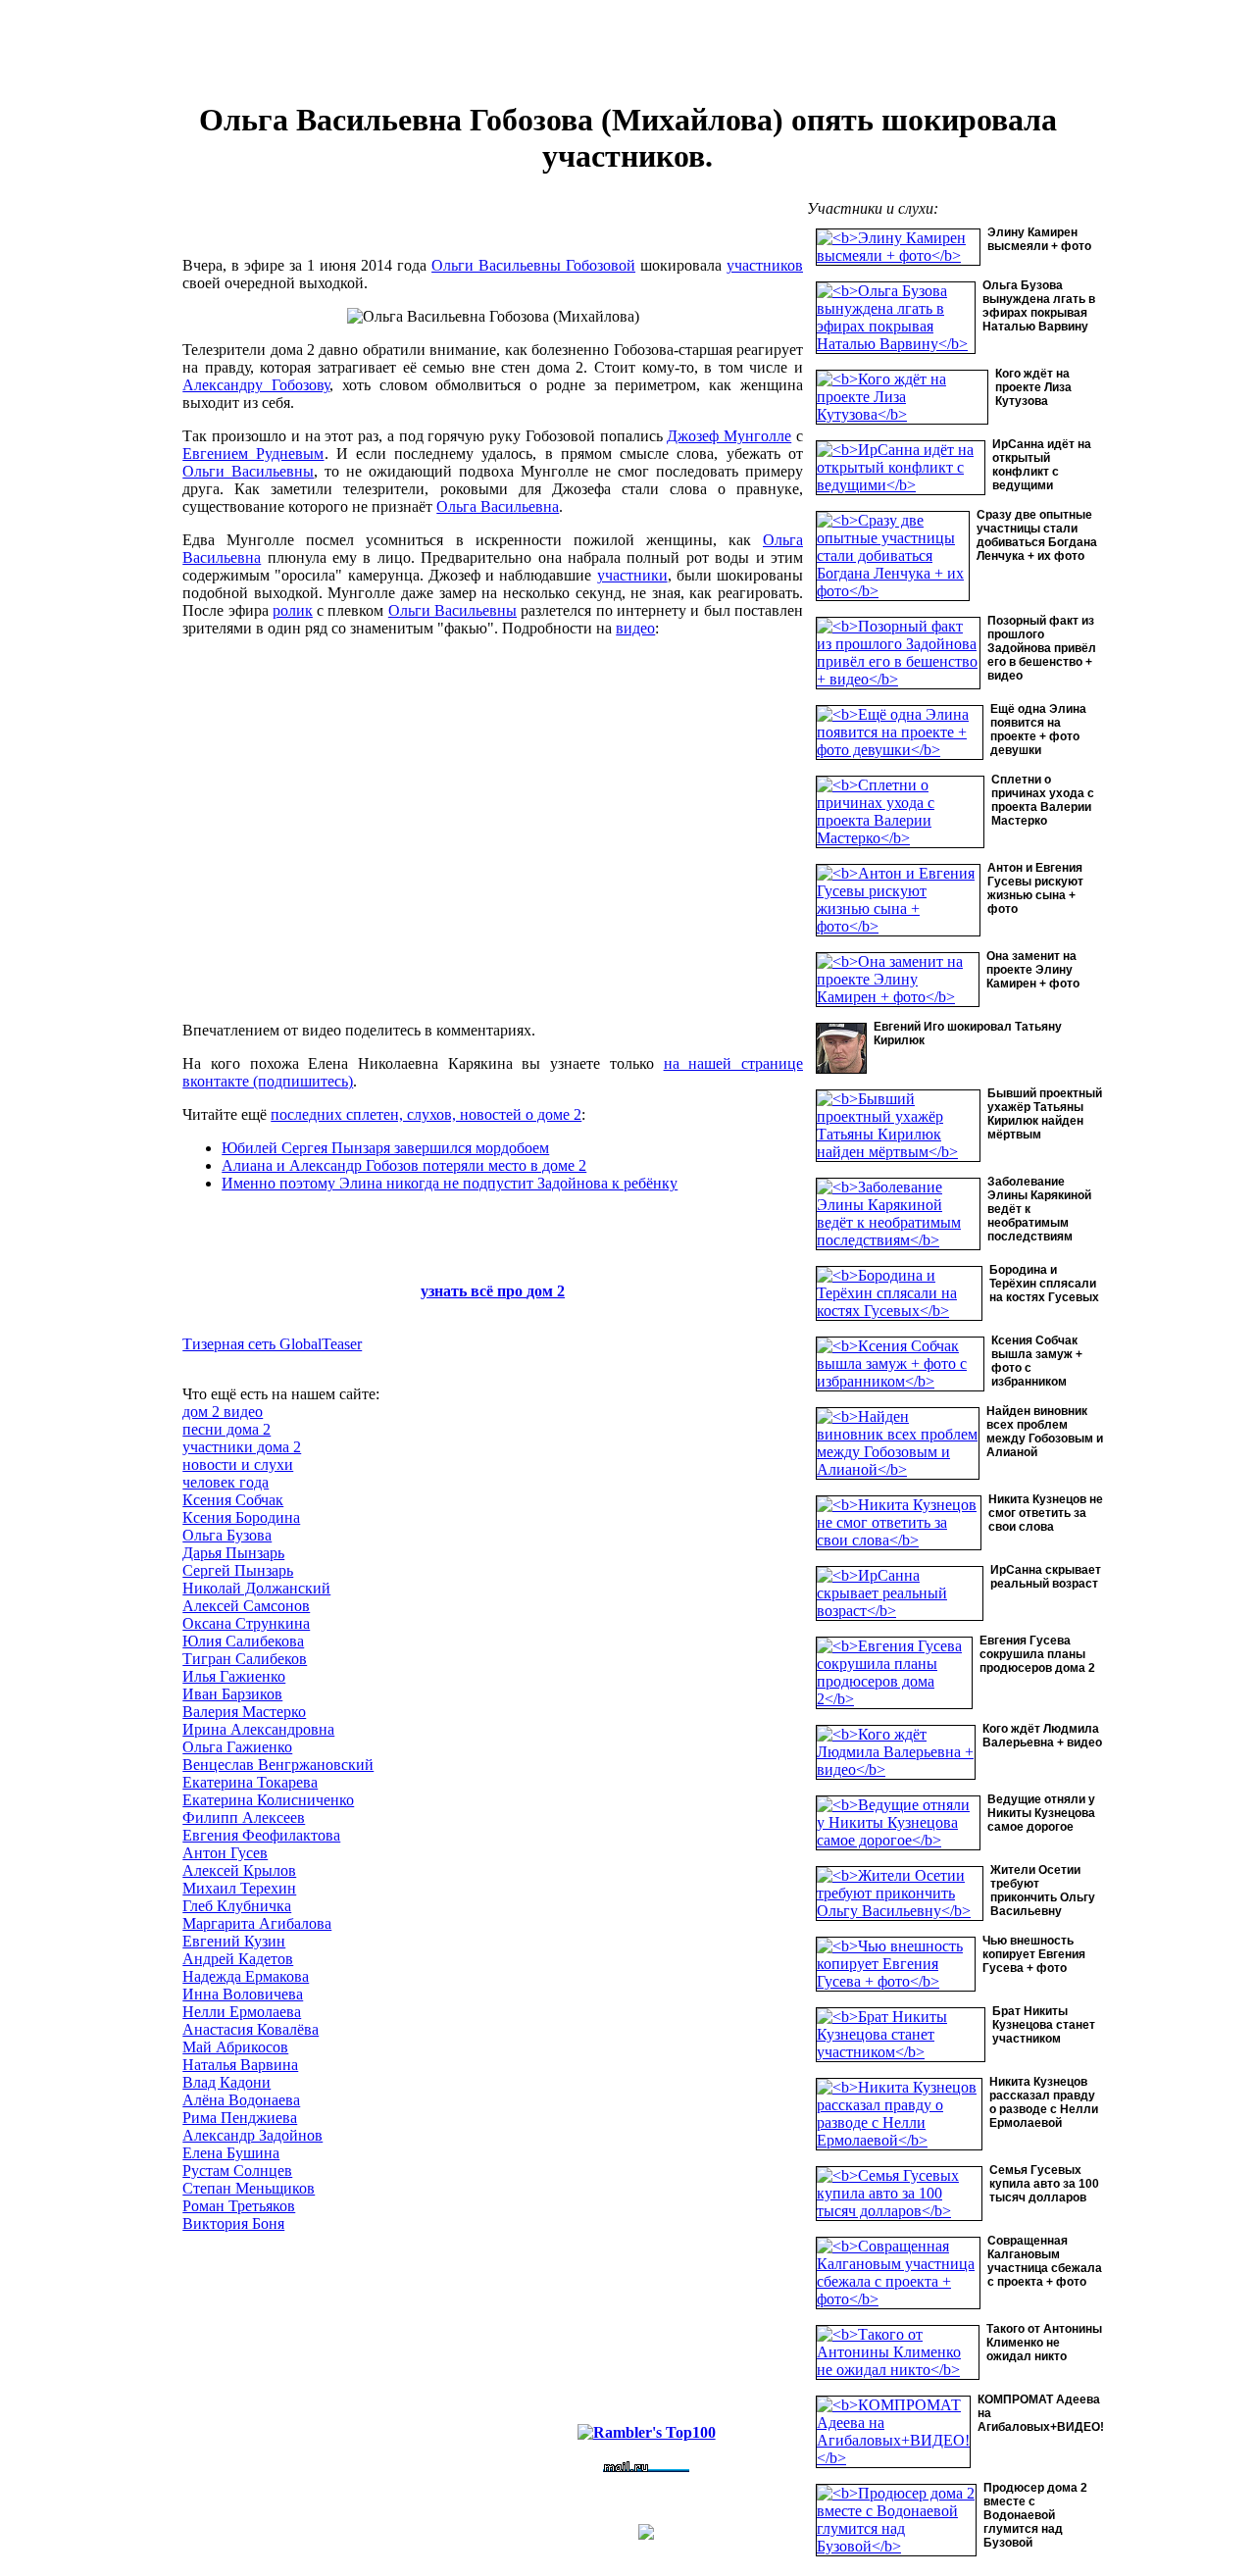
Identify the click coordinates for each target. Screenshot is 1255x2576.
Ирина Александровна (258, 1729)
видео (635, 628)
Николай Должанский (256, 1588)
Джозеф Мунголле (729, 436)
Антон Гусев (225, 1853)
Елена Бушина (231, 2153)
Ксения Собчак (233, 1500)
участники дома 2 (242, 1447)
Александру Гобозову (256, 385)
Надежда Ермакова (246, 1976)
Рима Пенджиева (240, 2118)
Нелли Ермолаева (242, 2012)
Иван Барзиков (232, 1694)
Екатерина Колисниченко (268, 1800)
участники (632, 575)
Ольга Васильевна (498, 506)
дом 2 (546, 1291)
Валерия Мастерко (244, 1712)
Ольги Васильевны (248, 471)
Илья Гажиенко (234, 1676)
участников (765, 265)
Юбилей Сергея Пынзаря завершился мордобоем (385, 1148)
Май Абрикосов (235, 2047)
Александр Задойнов (252, 2135)
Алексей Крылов (239, 1870)
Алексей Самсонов (246, 1606)
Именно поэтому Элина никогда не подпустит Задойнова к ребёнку (450, 1183)
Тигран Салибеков (245, 1659)
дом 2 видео (223, 1412)
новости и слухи (238, 1465)
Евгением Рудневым (253, 454)
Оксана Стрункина (246, 1623)
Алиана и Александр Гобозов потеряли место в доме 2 (404, 1165)
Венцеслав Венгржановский (278, 1765)
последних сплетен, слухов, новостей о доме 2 (426, 1114)
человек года (226, 1482)
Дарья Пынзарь (233, 1553)
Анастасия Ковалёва (251, 2029)
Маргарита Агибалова (257, 1923)
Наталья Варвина (240, 2065)
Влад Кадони (226, 2082)
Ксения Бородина (241, 1517)
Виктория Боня (233, 2223)
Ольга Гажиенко (237, 1747)
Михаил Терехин (239, 1888)
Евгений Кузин (234, 1941)
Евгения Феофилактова (261, 1835)
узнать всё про (474, 1291)
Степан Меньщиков (249, 2188)
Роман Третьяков (239, 2206)
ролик (293, 610)
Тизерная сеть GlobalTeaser (272, 1344)
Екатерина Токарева (250, 1782)
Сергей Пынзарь (238, 1570)
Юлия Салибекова (243, 1641)
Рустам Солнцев (237, 2171)
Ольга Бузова (227, 1535)
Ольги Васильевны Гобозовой (533, 265)
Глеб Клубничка (237, 1906)
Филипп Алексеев (244, 1818)
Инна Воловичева (243, 1994)
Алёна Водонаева (241, 2100)
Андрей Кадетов (238, 1959)
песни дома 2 (226, 1429)
